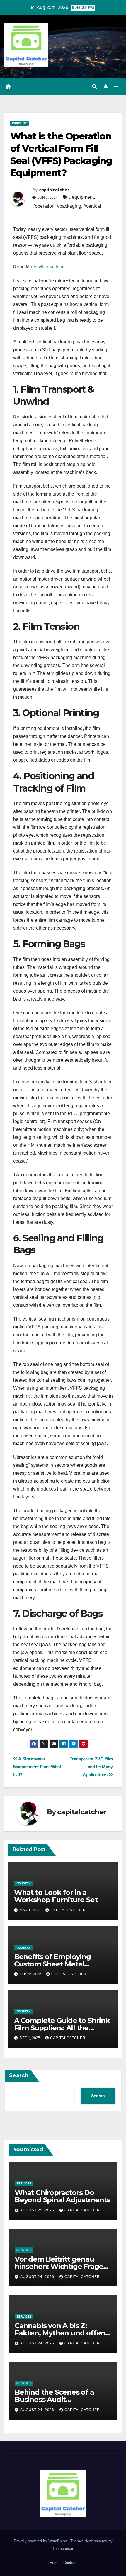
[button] (94, 87)
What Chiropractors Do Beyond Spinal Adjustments (62, 2196)
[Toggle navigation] (116, 87)
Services (24, 2183)
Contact (70, 2563)
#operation (43, 206)
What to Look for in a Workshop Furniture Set (56, 1896)
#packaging (69, 206)
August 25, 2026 (38, 2210)
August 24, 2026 (38, 2277)
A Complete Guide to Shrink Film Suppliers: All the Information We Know (62, 2028)
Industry (19, 123)
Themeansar (63, 2549)
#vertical (92, 206)
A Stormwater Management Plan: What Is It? (37, 1767)
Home (55, 2563)
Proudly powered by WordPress (41, 2541)
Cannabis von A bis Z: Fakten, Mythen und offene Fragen (62, 2333)
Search (19, 2075)
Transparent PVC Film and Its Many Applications (91, 1767)
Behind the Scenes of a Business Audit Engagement (54, 2399)
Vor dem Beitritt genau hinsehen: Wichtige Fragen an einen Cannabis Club (61, 2266)
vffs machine (52, 267)
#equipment (81, 197)
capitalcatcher (54, 190)
